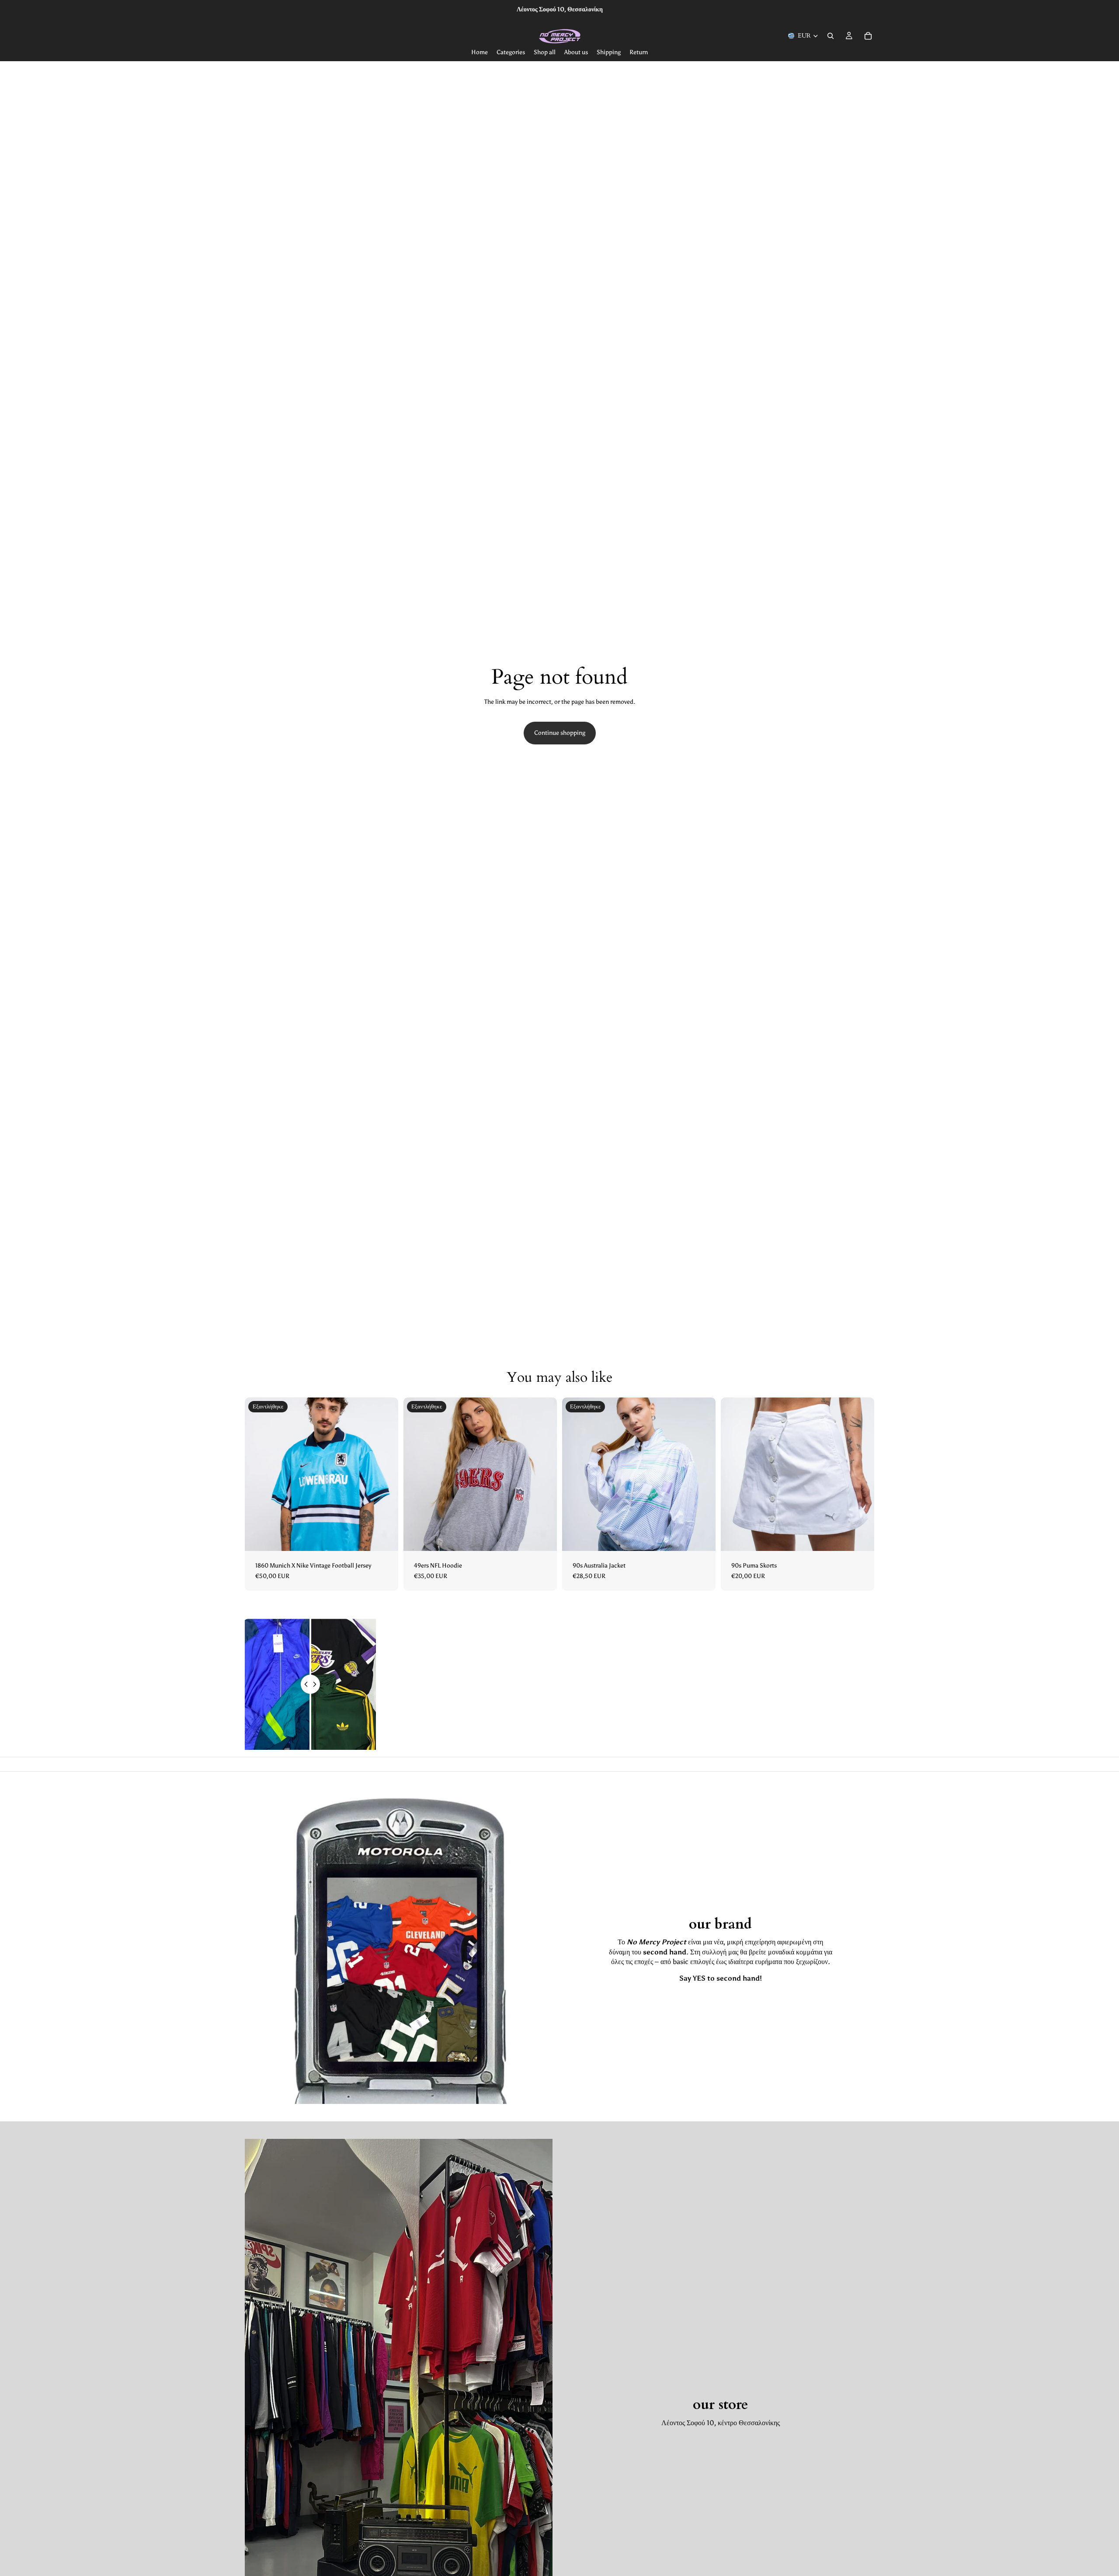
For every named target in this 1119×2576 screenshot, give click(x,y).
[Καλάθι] (868, 36)
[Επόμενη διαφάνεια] (385, 1474)
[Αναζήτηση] (831, 36)
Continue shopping (560, 733)
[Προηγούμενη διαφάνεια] (258, 1474)
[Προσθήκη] (861, 1537)
